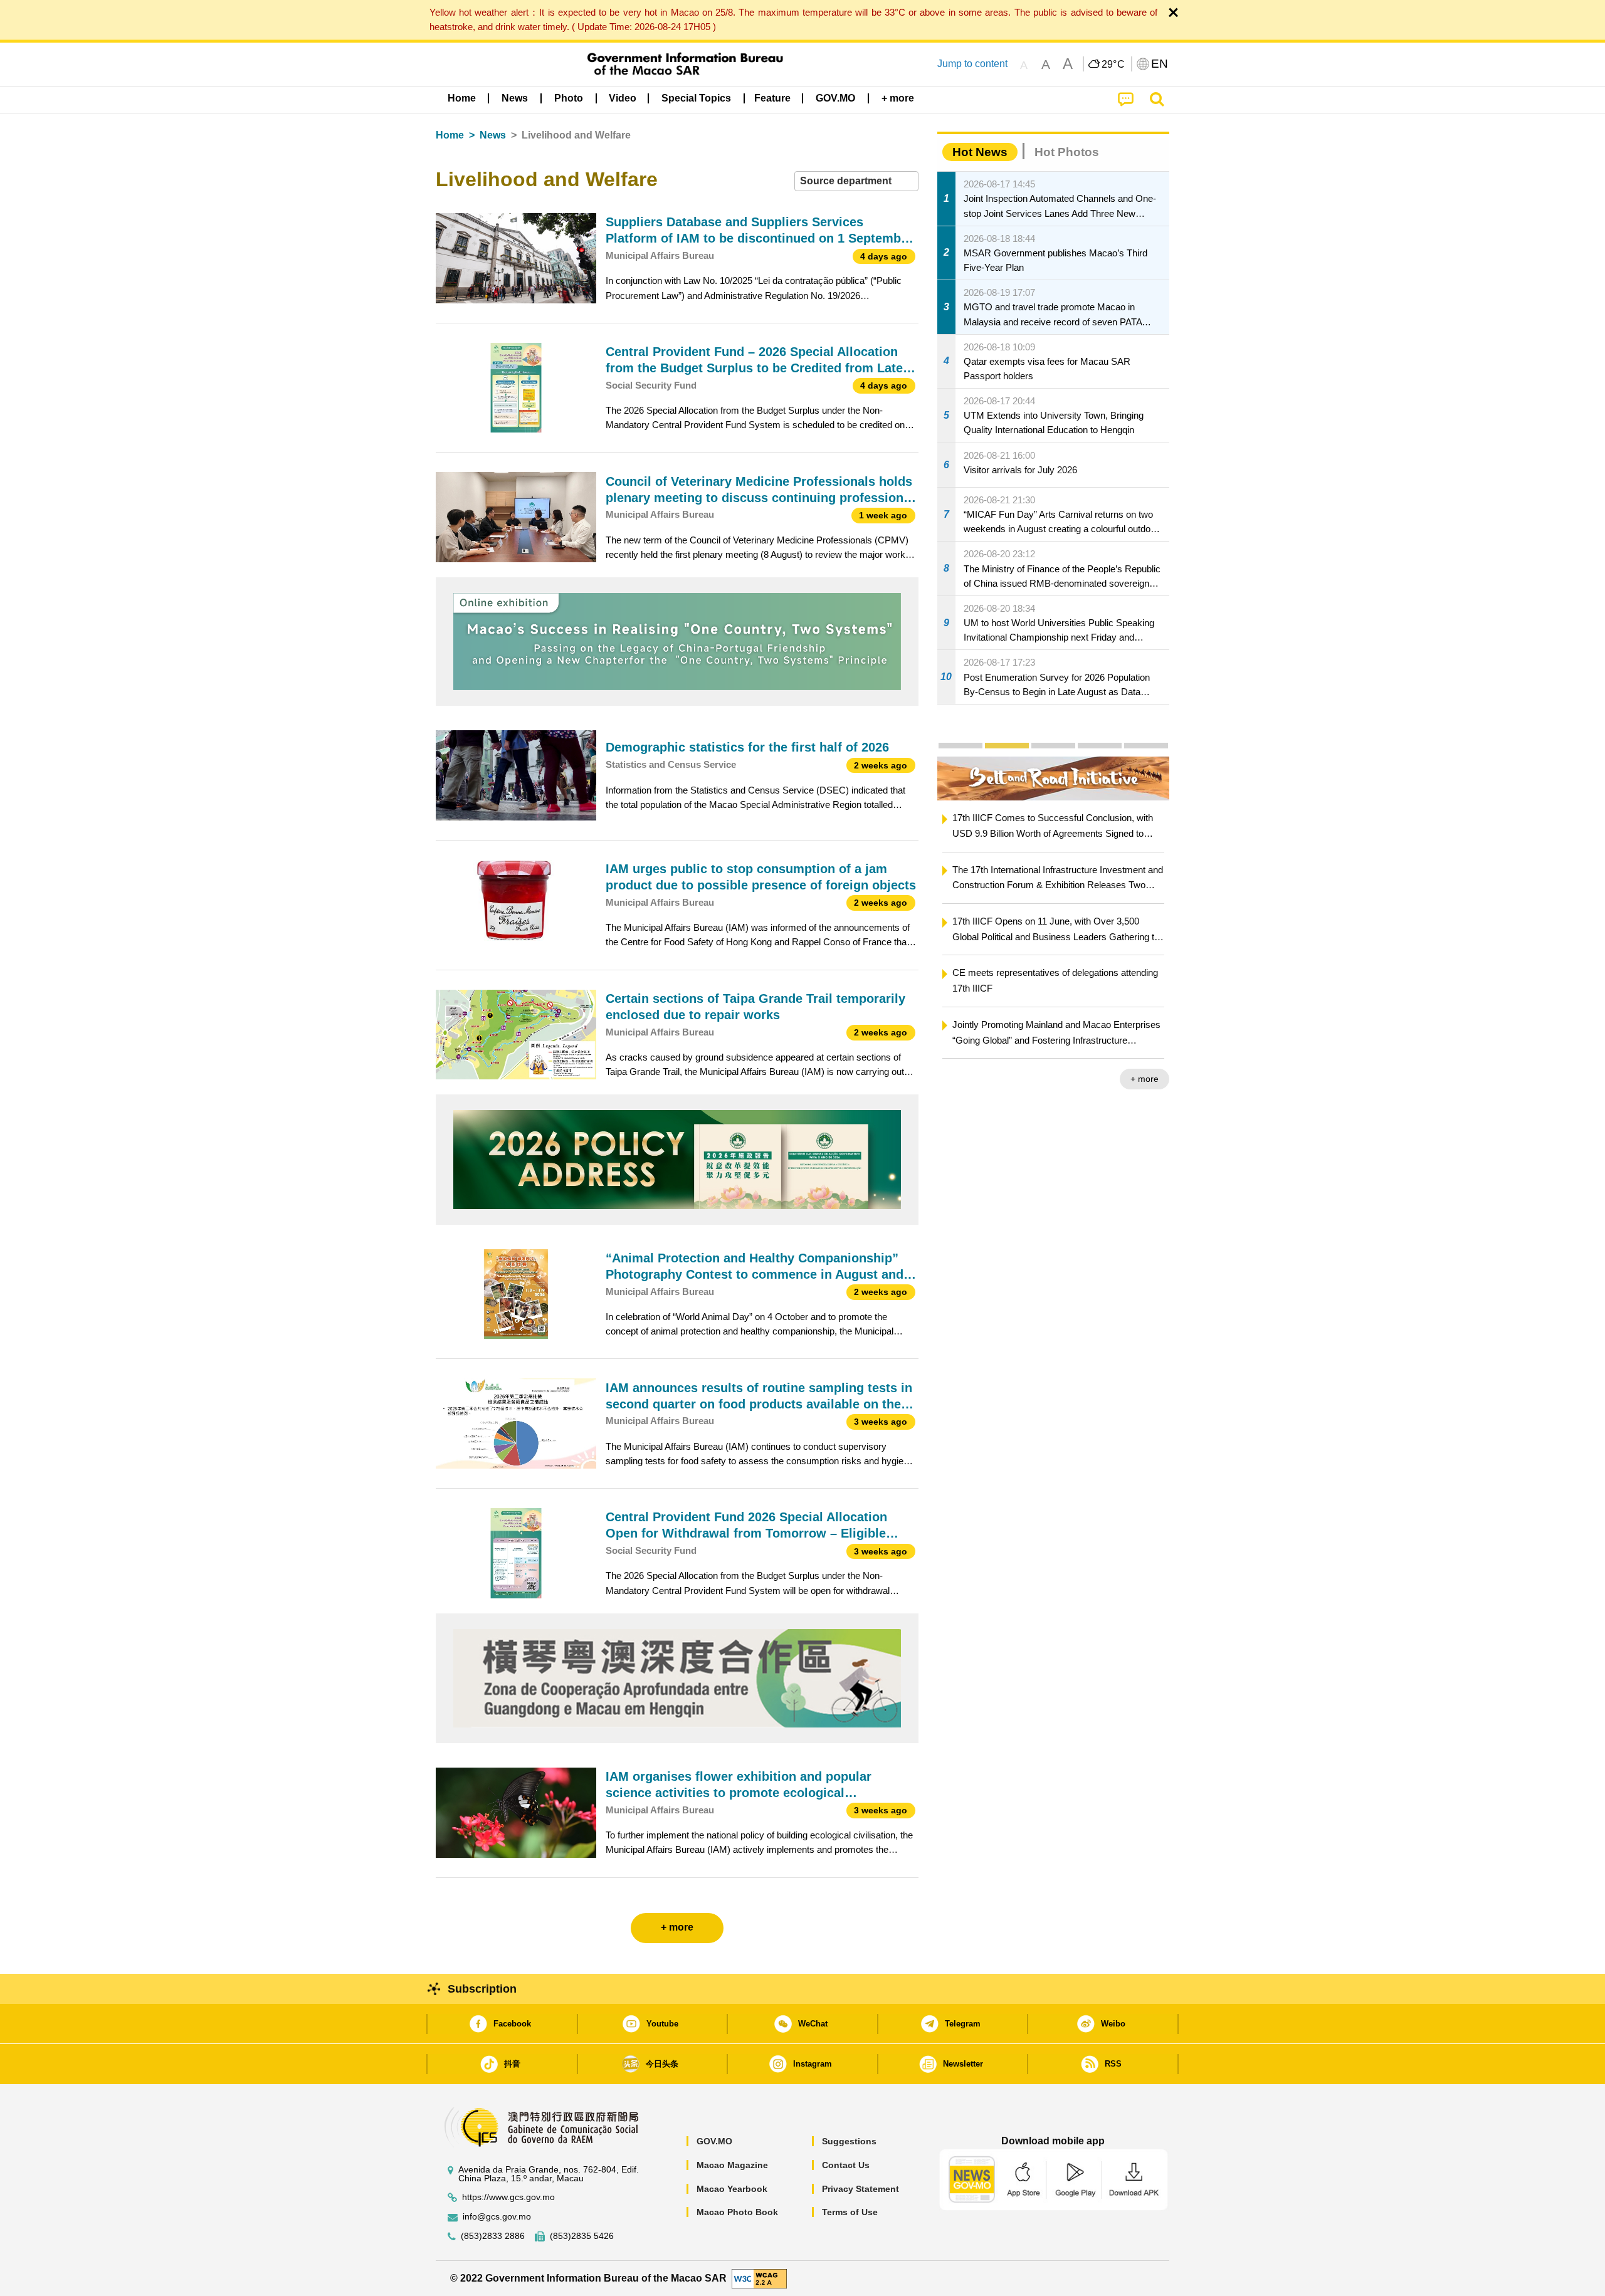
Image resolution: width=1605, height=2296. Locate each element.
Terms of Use (850, 2212)
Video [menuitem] (623, 98)
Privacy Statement (860, 2189)
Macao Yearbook (732, 2189)
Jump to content (972, 64)
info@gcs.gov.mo (497, 2217)
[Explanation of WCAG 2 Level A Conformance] (759, 2278)
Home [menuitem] (462, 98)
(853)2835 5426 (582, 2236)
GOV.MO (714, 2141)
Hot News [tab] (980, 152)
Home (450, 135)
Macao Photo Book (737, 2212)
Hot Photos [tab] (1067, 152)
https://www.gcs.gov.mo (508, 2197)
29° (1113, 65)
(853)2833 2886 (493, 2236)
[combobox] (856, 181)
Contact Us (846, 2165)
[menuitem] (515, 98)
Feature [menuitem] (772, 98)
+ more (1167, 1079)
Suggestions (849, 2141)
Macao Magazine (732, 2165)
